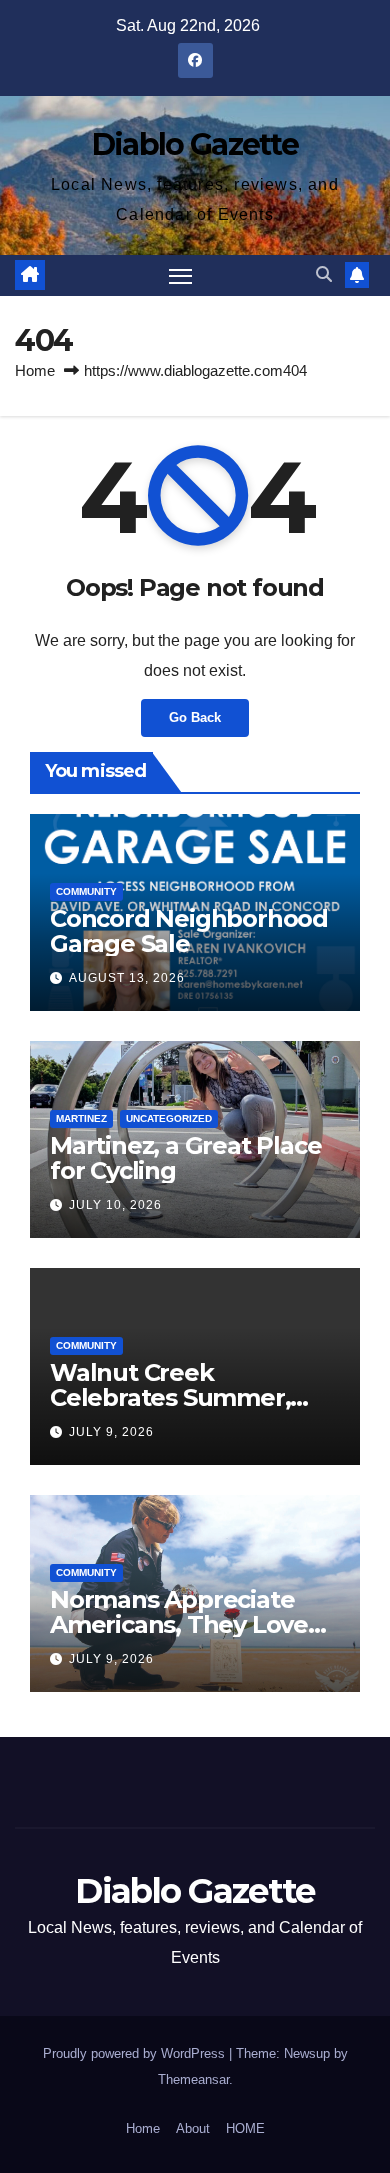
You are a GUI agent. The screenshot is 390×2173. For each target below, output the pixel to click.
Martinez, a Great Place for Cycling (185, 1158)
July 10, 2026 (115, 1205)
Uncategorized (169, 1118)
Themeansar (193, 2079)
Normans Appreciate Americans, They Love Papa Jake (179, 1624)
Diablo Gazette (195, 144)
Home (35, 370)
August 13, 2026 (127, 978)
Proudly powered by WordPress (136, 2053)
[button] (324, 274)
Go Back (195, 717)
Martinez (81, 1118)
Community (86, 891)
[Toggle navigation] (181, 276)
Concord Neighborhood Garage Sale (189, 931)
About (193, 2128)
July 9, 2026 (111, 1432)
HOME (245, 2128)
